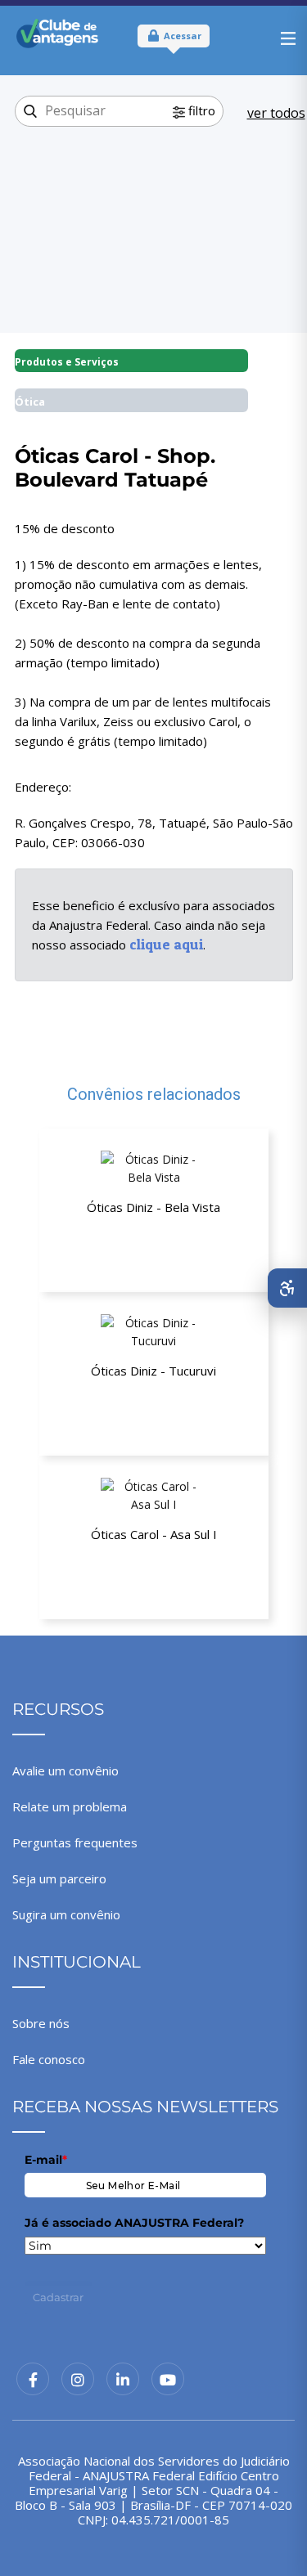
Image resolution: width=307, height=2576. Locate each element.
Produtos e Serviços (67, 362)
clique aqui (166, 944)
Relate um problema (70, 1806)
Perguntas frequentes (75, 1842)
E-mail (46, 2160)
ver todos (276, 113)
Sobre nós (41, 2023)
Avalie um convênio (65, 1770)
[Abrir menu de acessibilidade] (287, 1288)
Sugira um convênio (66, 1914)
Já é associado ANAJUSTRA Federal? (134, 2223)
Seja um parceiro (59, 1878)
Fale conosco (49, 2059)
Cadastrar (58, 2297)
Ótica (30, 402)
